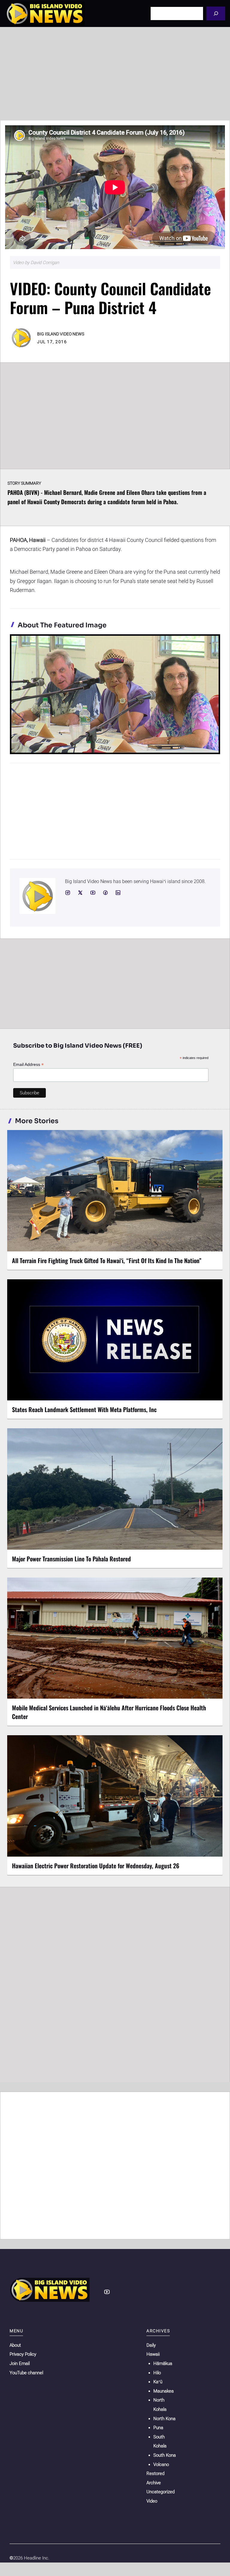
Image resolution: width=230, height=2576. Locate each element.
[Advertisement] (115, 74)
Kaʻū (158, 2382)
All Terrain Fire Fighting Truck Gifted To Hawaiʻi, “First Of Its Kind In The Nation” (107, 1260)
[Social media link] (68, 893)
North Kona (164, 2419)
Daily (151, 2345)
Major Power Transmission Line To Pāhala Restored (71, 1559)
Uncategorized (161, 2492)
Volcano (161, 2464)
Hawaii (153, 2354)
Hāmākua (163, 2363)
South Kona (165, 2455)
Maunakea (164, 2391)
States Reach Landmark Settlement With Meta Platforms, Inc (84, 1409)
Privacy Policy (23, 2354)
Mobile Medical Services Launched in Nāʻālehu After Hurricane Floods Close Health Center (109, 1712)
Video (152, 2501)
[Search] (216, 13)
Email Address (28, 1065)
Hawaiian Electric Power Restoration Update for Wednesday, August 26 (96, 1866)
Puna (158, 2428)
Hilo (157, 2373)
